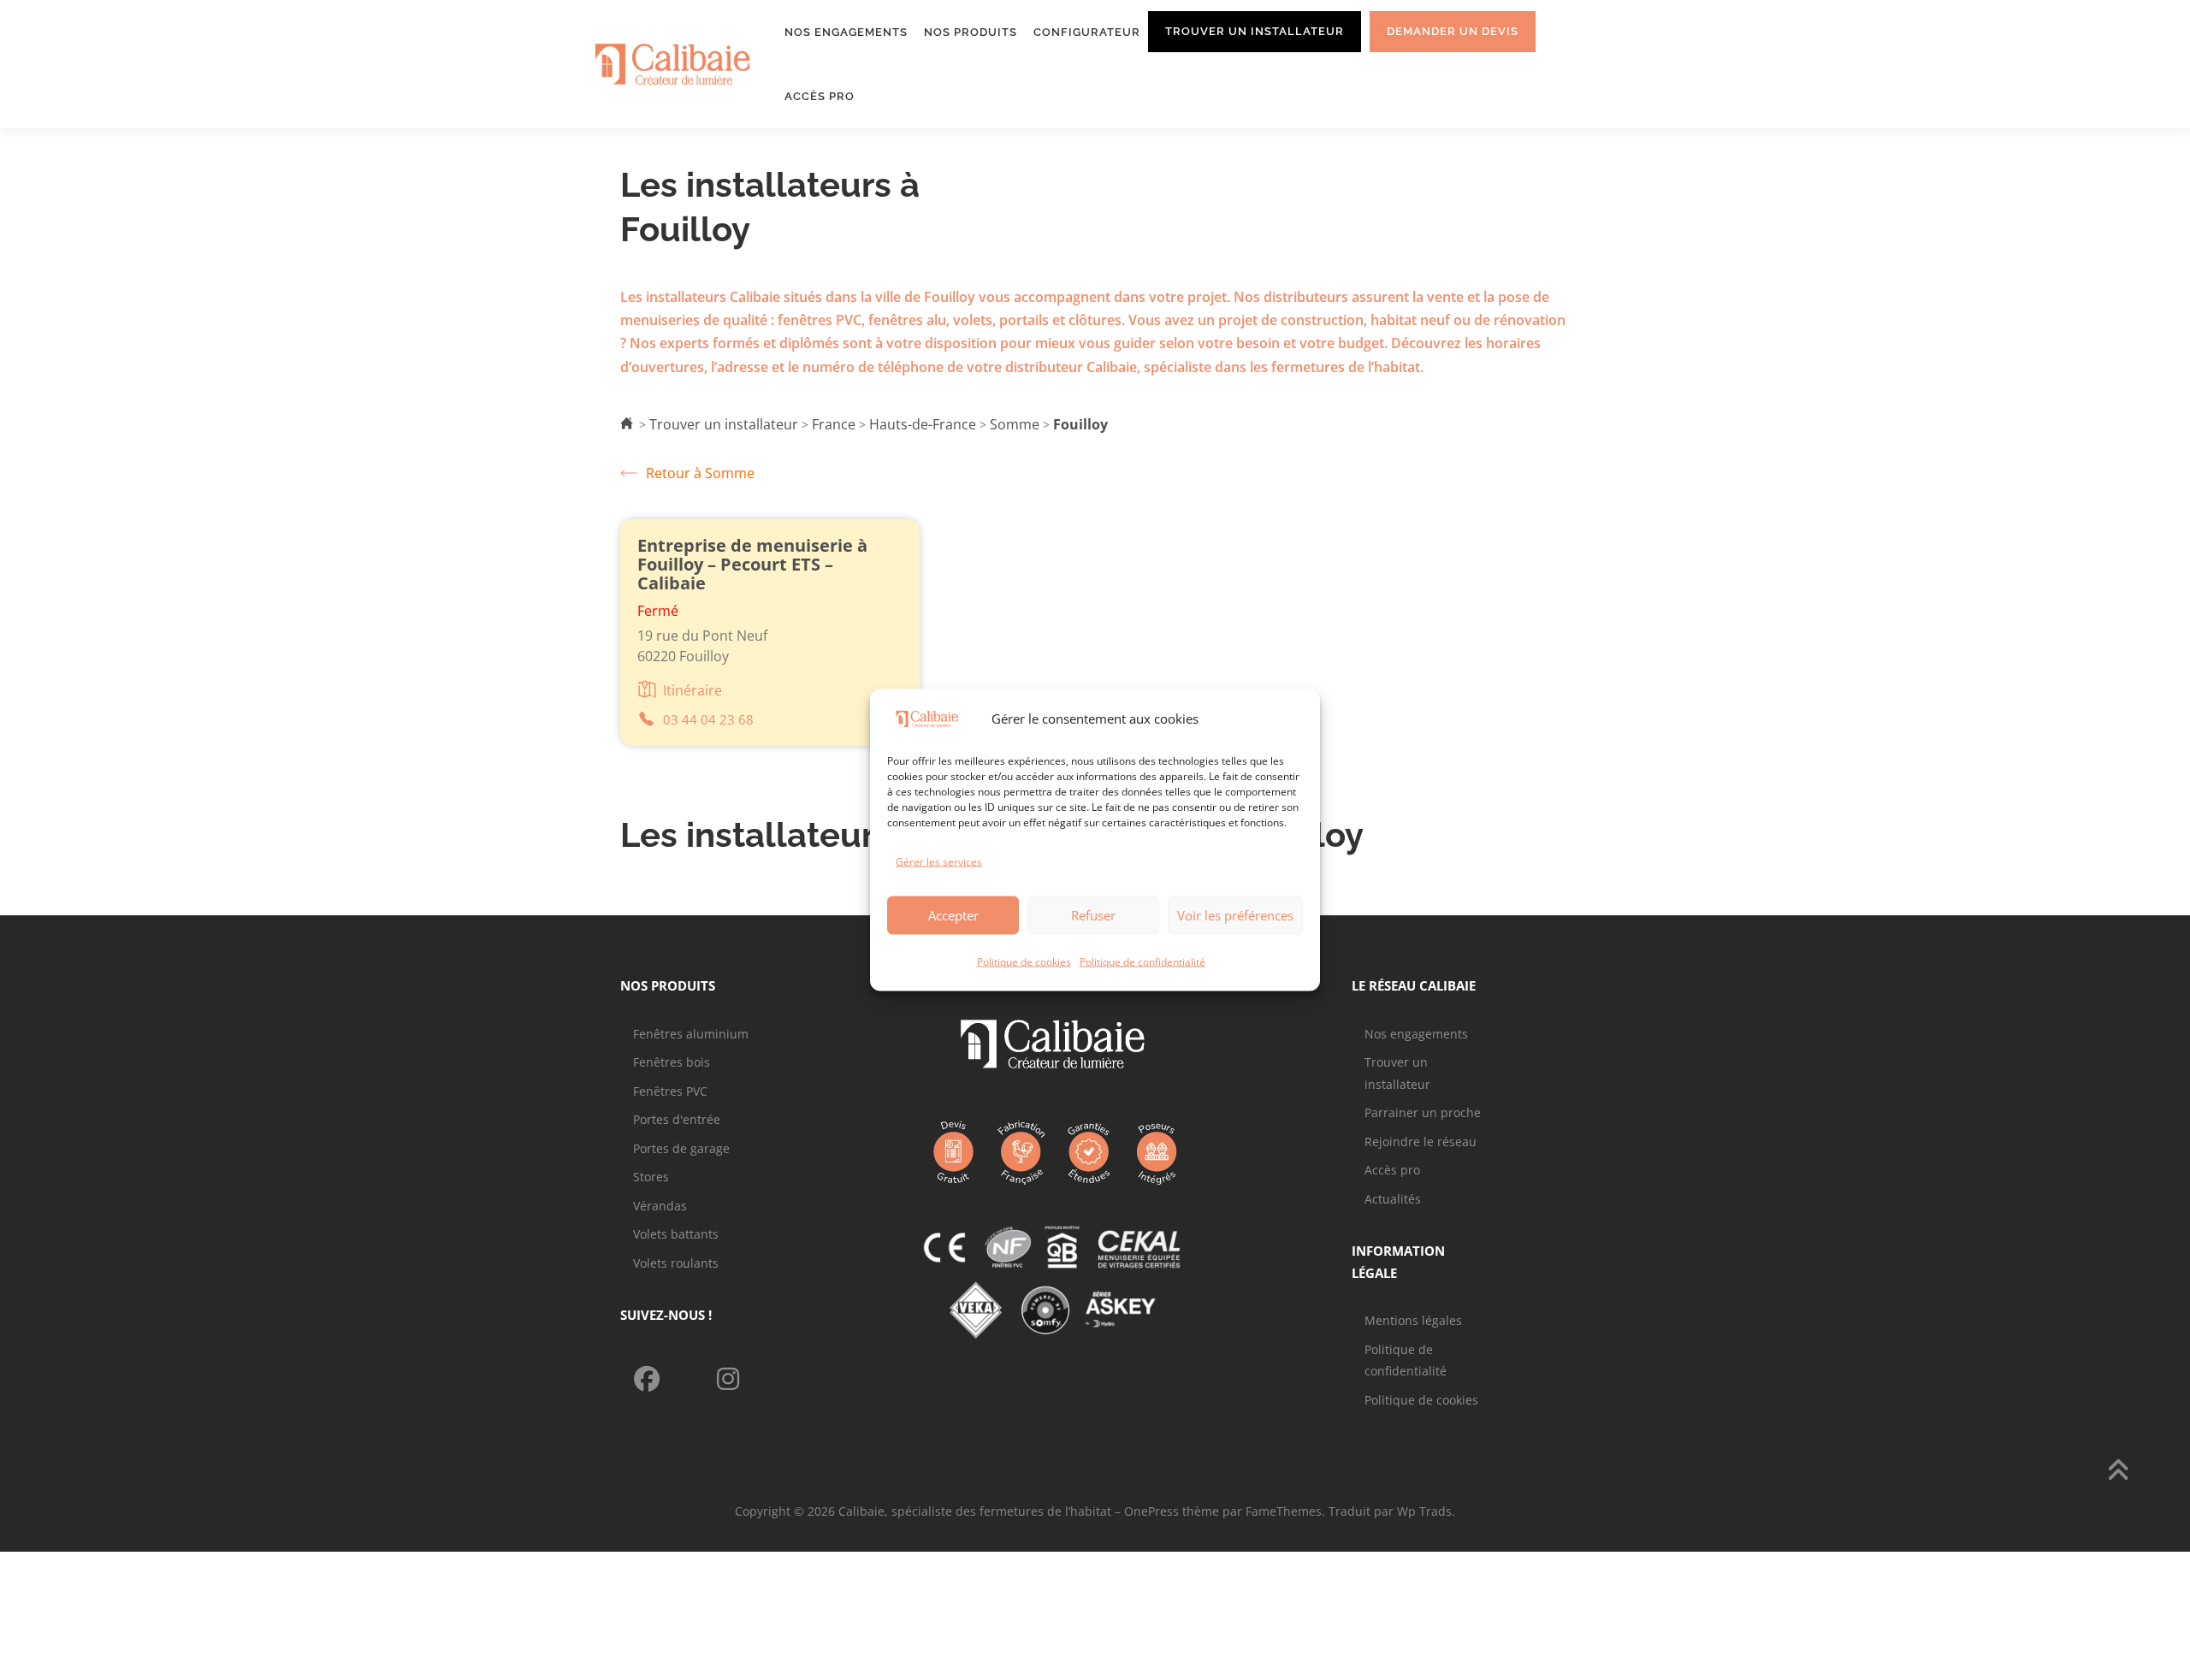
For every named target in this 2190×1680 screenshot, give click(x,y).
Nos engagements (1416, 1034)
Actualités (1393, 1199)
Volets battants (676, 1234)
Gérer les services (939, 862)
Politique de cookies (1024, 961)
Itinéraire (693, 690)
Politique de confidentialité (1142, 961)
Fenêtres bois (672, 1062)
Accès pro (1392, 1170)
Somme (1015, 424)
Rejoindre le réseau (1421, 1142)
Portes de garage (681, 1148)
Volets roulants (676, 1263)
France (834, 424)
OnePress (1151, 1511)
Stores (651, 1177)
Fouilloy (1080, 424)
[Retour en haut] (2118, 1472)
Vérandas (660, 1206)
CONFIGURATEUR (1087, 32)
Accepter (953, 915)
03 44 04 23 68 (708, 719)
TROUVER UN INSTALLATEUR (1255, 31)
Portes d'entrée (677, 1119)
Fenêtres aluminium (691, 1034)
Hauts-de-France (923, 424)
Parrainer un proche (1423, 1112)
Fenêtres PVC (670, 1091)
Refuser (1093, 915)
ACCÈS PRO (820, 96)
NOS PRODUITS (971, 32)
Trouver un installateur (724, 424)
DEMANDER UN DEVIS (1453, 31)
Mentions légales (1413, 1320)
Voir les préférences (1235, 915)
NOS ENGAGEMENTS (846, 32)
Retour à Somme (700, 473)
